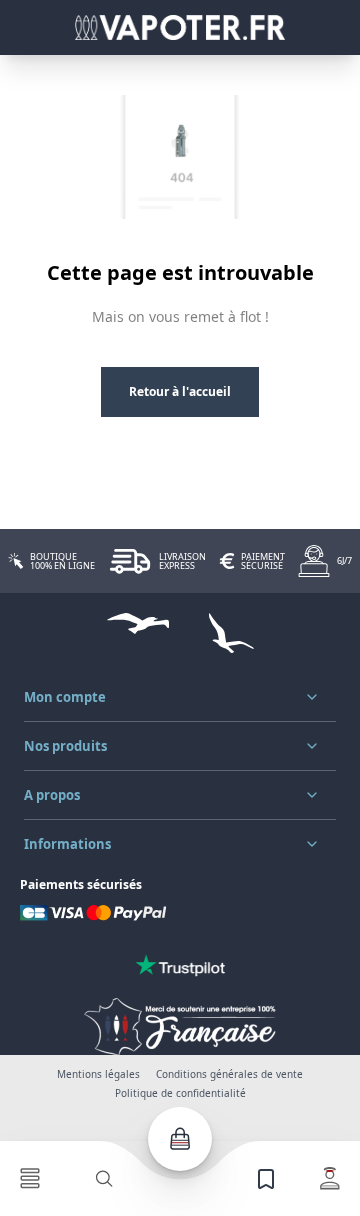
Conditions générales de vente (229, 1074)
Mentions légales (98, 1074)
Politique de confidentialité (180, 1093)
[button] (180, 697)
